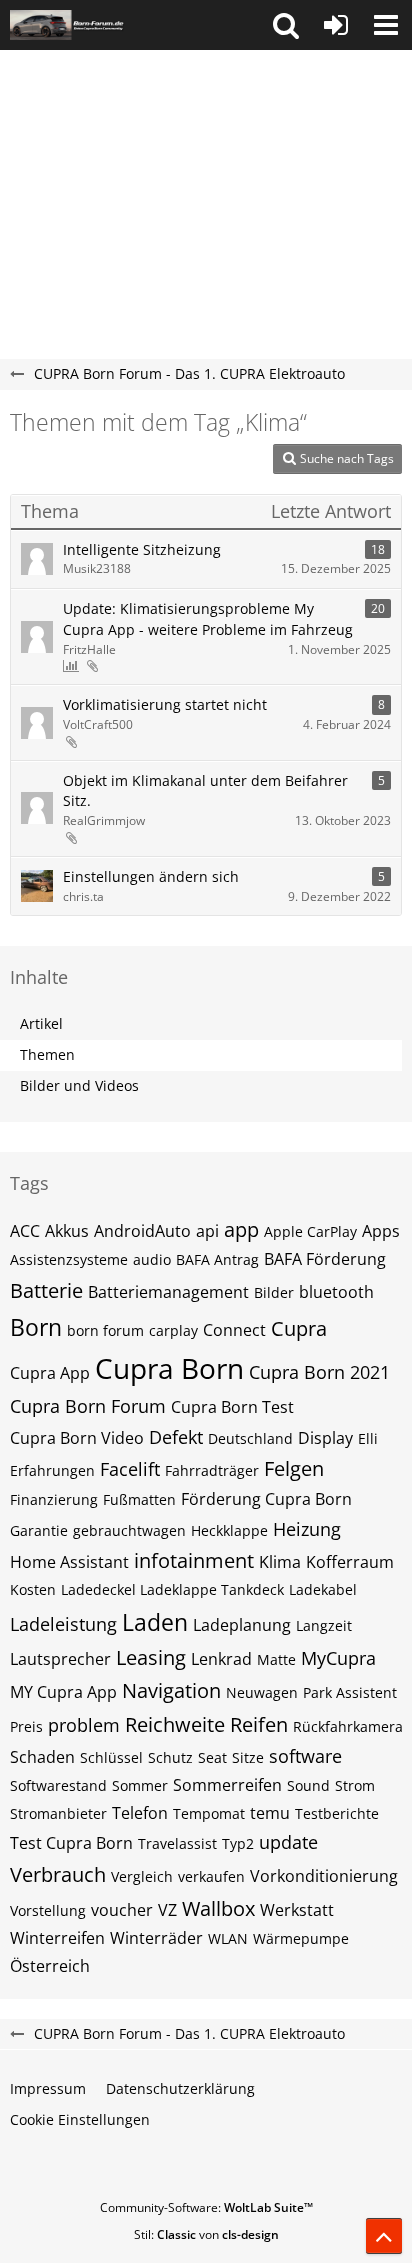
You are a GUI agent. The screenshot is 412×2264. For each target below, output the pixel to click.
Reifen (259, 1724)
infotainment (194, 1560)
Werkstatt (297, 1910)
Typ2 (238, 1843)
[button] (286, 25)
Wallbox (218, 1908)
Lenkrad (221, 1659)
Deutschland (250, 1438)
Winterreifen (57, 1938)
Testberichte (337, 1813)
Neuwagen (262, 1692)
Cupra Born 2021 (319, 1372)
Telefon (140, 1813)
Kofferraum (350, 1562)
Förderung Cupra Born (266, 1499)
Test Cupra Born (71, 1843)
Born (36, 1327)
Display (325, 1438)
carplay (173, 1330)
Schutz (170, 1757)
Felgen (294, 1468)
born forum (105, 1330)
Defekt (176, 1437)
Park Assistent (350, 1692)
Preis (26, 1726)
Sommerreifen (227, 1785)
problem (84, 1725)
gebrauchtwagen (129, 1530)
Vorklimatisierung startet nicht (165, 704)
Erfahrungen (52, 1470)
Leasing (151, 1657)
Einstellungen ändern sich (151, 876)
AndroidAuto (142, 1231)
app (241, 1229)
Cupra (299, 1328)
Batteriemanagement (168, 1292)
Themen (47, 1054)
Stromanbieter (58, 1813)
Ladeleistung (63, 1624)
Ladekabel (323, 1589)
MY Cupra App (63, 1692)
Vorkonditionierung (324, 1876)
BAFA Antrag (217, 1259)
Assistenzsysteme (69, 1259)
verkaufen (211, 1876)
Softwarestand (58, 1785)
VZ (167, 1910)
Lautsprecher (60, 1659)
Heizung (307, 1529)
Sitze (248, 1757)
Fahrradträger (212, 1470)
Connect (234, 1330)
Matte (276, 1659)
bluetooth (336, 1292)
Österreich (50, 1966)
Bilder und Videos (79, 1085)
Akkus (67, 1231)
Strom (355, 1785)
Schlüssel (111, 1757)
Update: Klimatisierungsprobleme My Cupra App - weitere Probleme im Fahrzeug (208, 619)
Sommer (140, 1785)
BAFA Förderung (325, 1259)
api (207, 1231)
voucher (122, 1910)
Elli (368, 1438)
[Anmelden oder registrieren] (336, 25)
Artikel (41, 1023)
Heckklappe (229, 1530)
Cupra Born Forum (88, 1406)
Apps (381, 1231)
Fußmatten (139, 1499)
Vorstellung (48, 1910)
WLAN (228, 1938)
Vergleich (142, 1876)
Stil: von (206, 2234)
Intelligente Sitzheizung (142, 549)
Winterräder (156, 1938)
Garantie (39, 1530)
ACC (25, 1231)
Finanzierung (54, 1499)
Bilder (274, 1292)
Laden (155, 1622)
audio (152, 1259)
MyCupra (338, 1658)
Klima (280, 1562)
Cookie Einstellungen (80, 2119)
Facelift (130, 1469)
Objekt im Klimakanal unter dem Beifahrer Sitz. (205, 791)
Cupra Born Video (77, 1438)
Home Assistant (69, 1562)
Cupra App (50, 1373)
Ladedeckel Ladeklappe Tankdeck (172, 1589)
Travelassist (177, 1843)
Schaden (42, 1757)
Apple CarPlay (310, 1231)
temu (270, 1813)
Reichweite (175, 1724)
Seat (212, 1757)
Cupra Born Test (232, 1407)
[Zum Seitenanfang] (384, 2236)
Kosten (33, 1589)
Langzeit (324, 1625)
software (305, 1756)
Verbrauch (58, 1874)
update (288, 1842)
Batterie (46, 1290)
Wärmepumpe (301, 1938)
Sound (308, 1785)
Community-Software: (206, 2207)
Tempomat (209, 1813)
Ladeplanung (242, 1625)
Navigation (171, 1690)
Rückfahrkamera (348, 1726)
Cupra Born (169, 1368)
